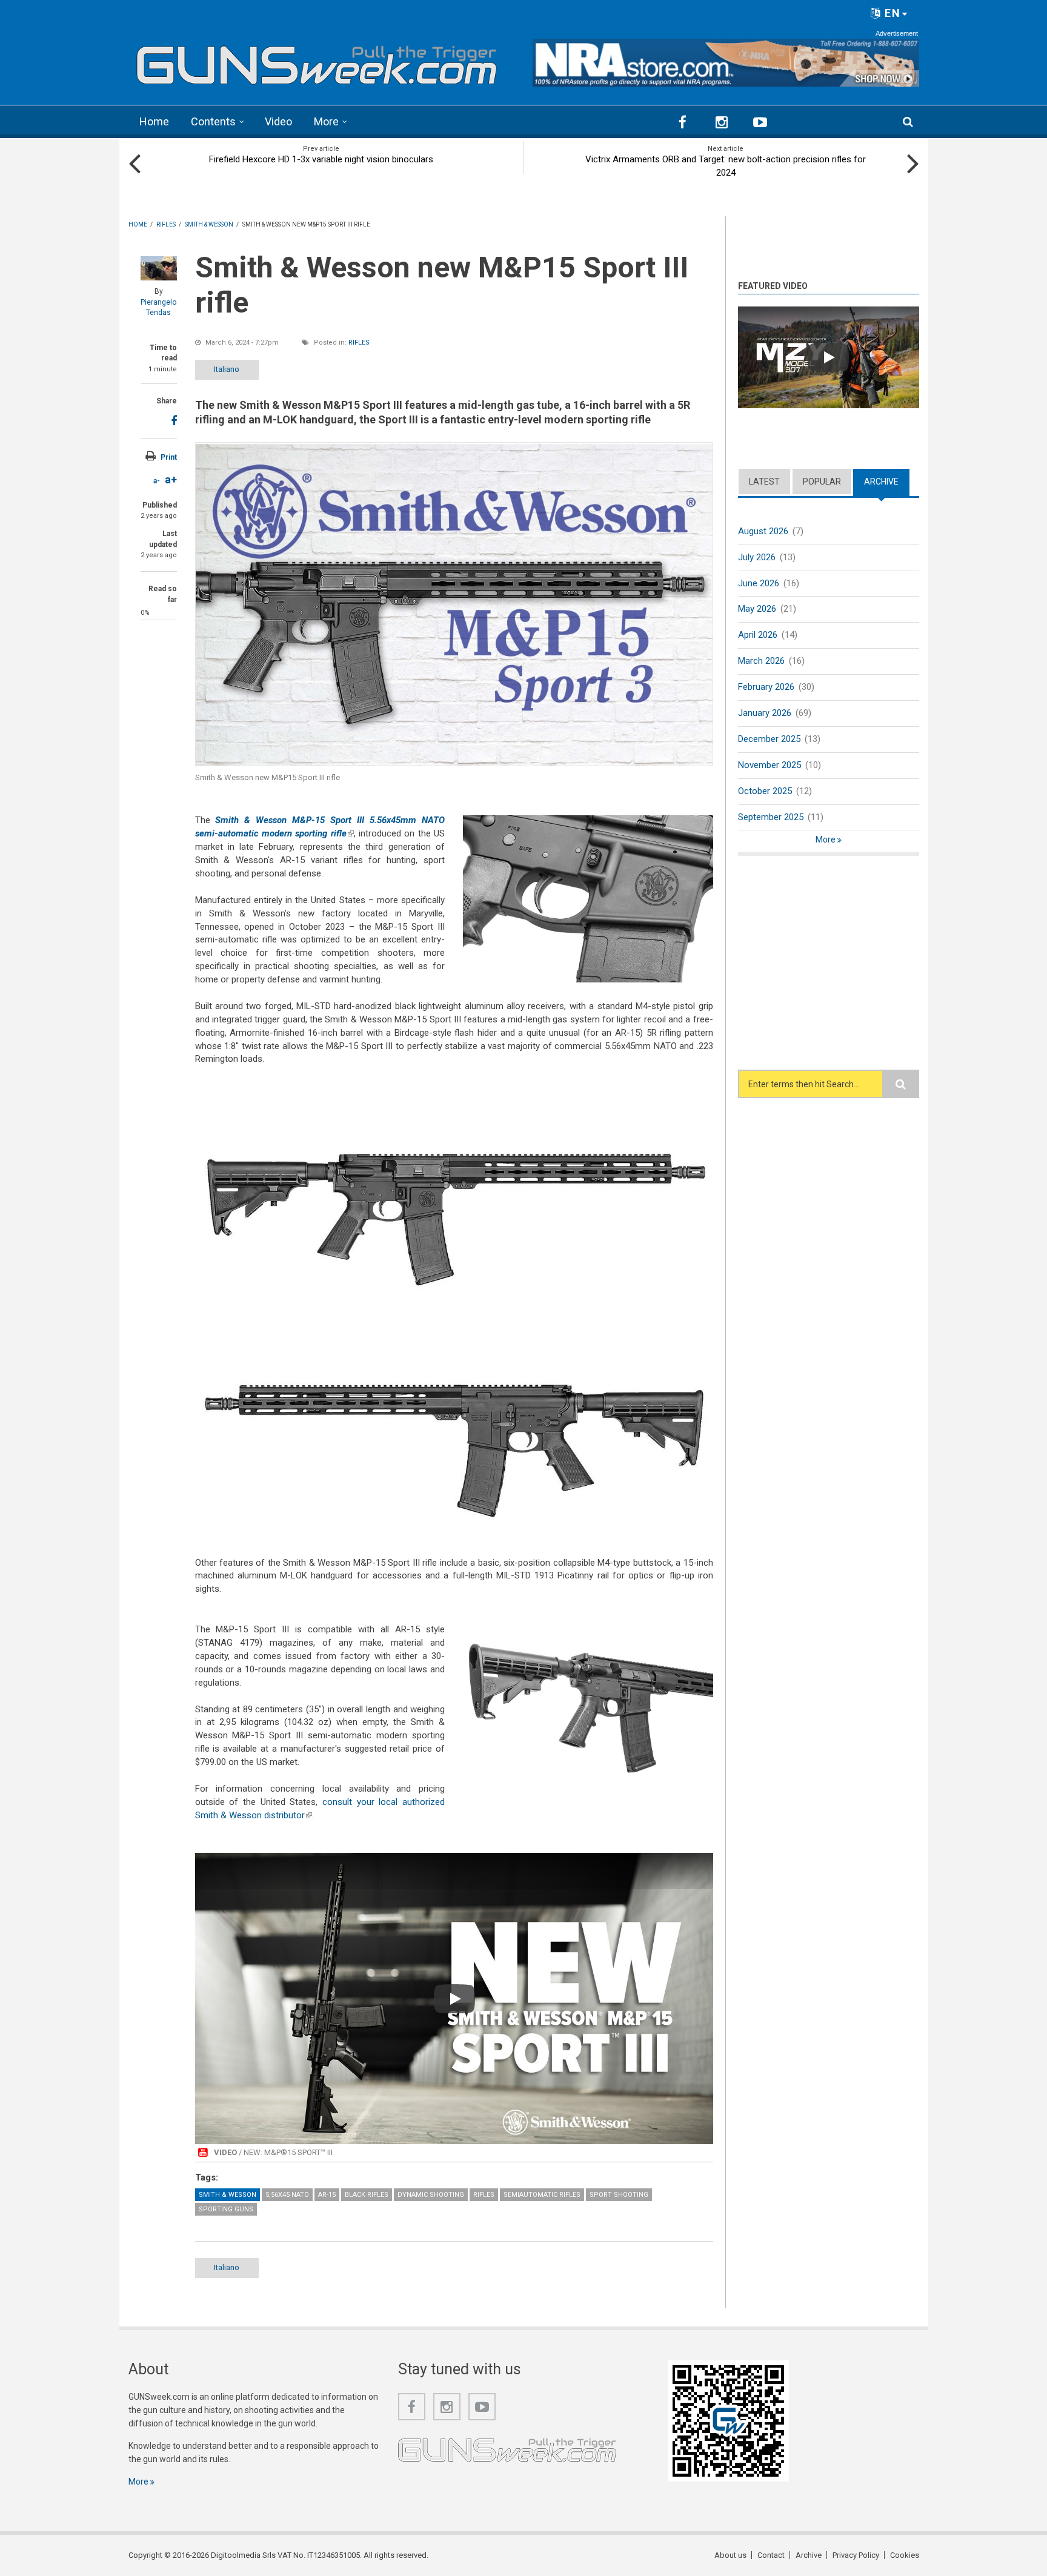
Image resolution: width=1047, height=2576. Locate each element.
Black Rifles (367, 2195)
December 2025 (769, 739)
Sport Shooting (619, 2195)
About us (730, 2555)
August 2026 (763, 531)
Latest (764, 482)
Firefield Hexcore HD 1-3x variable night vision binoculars (321, 159)
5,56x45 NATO (287, 2195)
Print (169, 457)
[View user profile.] (159, 268)
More (326, 121)
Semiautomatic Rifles (542, 2195)
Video (278, 121)
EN (891, 13)
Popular (822, 482)
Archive (887, 482)
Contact (771, 2555)
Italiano (227, 369)
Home (154, 121)
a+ (171, 479)
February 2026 (766, 687)
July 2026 (757, 557)
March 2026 (761, 661)
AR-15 (327, 2195)
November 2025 (769, 765)
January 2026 (765, 713)
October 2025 (765, 791)
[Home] (317, 61)
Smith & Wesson (228, 2195)
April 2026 (758, 635)
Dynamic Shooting (431, 2195)
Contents (213, 121)
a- (157, 481)
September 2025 (771, 817)
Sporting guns (226, 2209)
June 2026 (759, 583)
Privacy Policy (856, 2555)
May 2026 (757, 609)
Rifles (359, 343)
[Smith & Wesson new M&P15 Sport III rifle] (454, 604)
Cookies (905, 2555)
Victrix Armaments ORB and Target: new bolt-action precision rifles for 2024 (726, 166)
